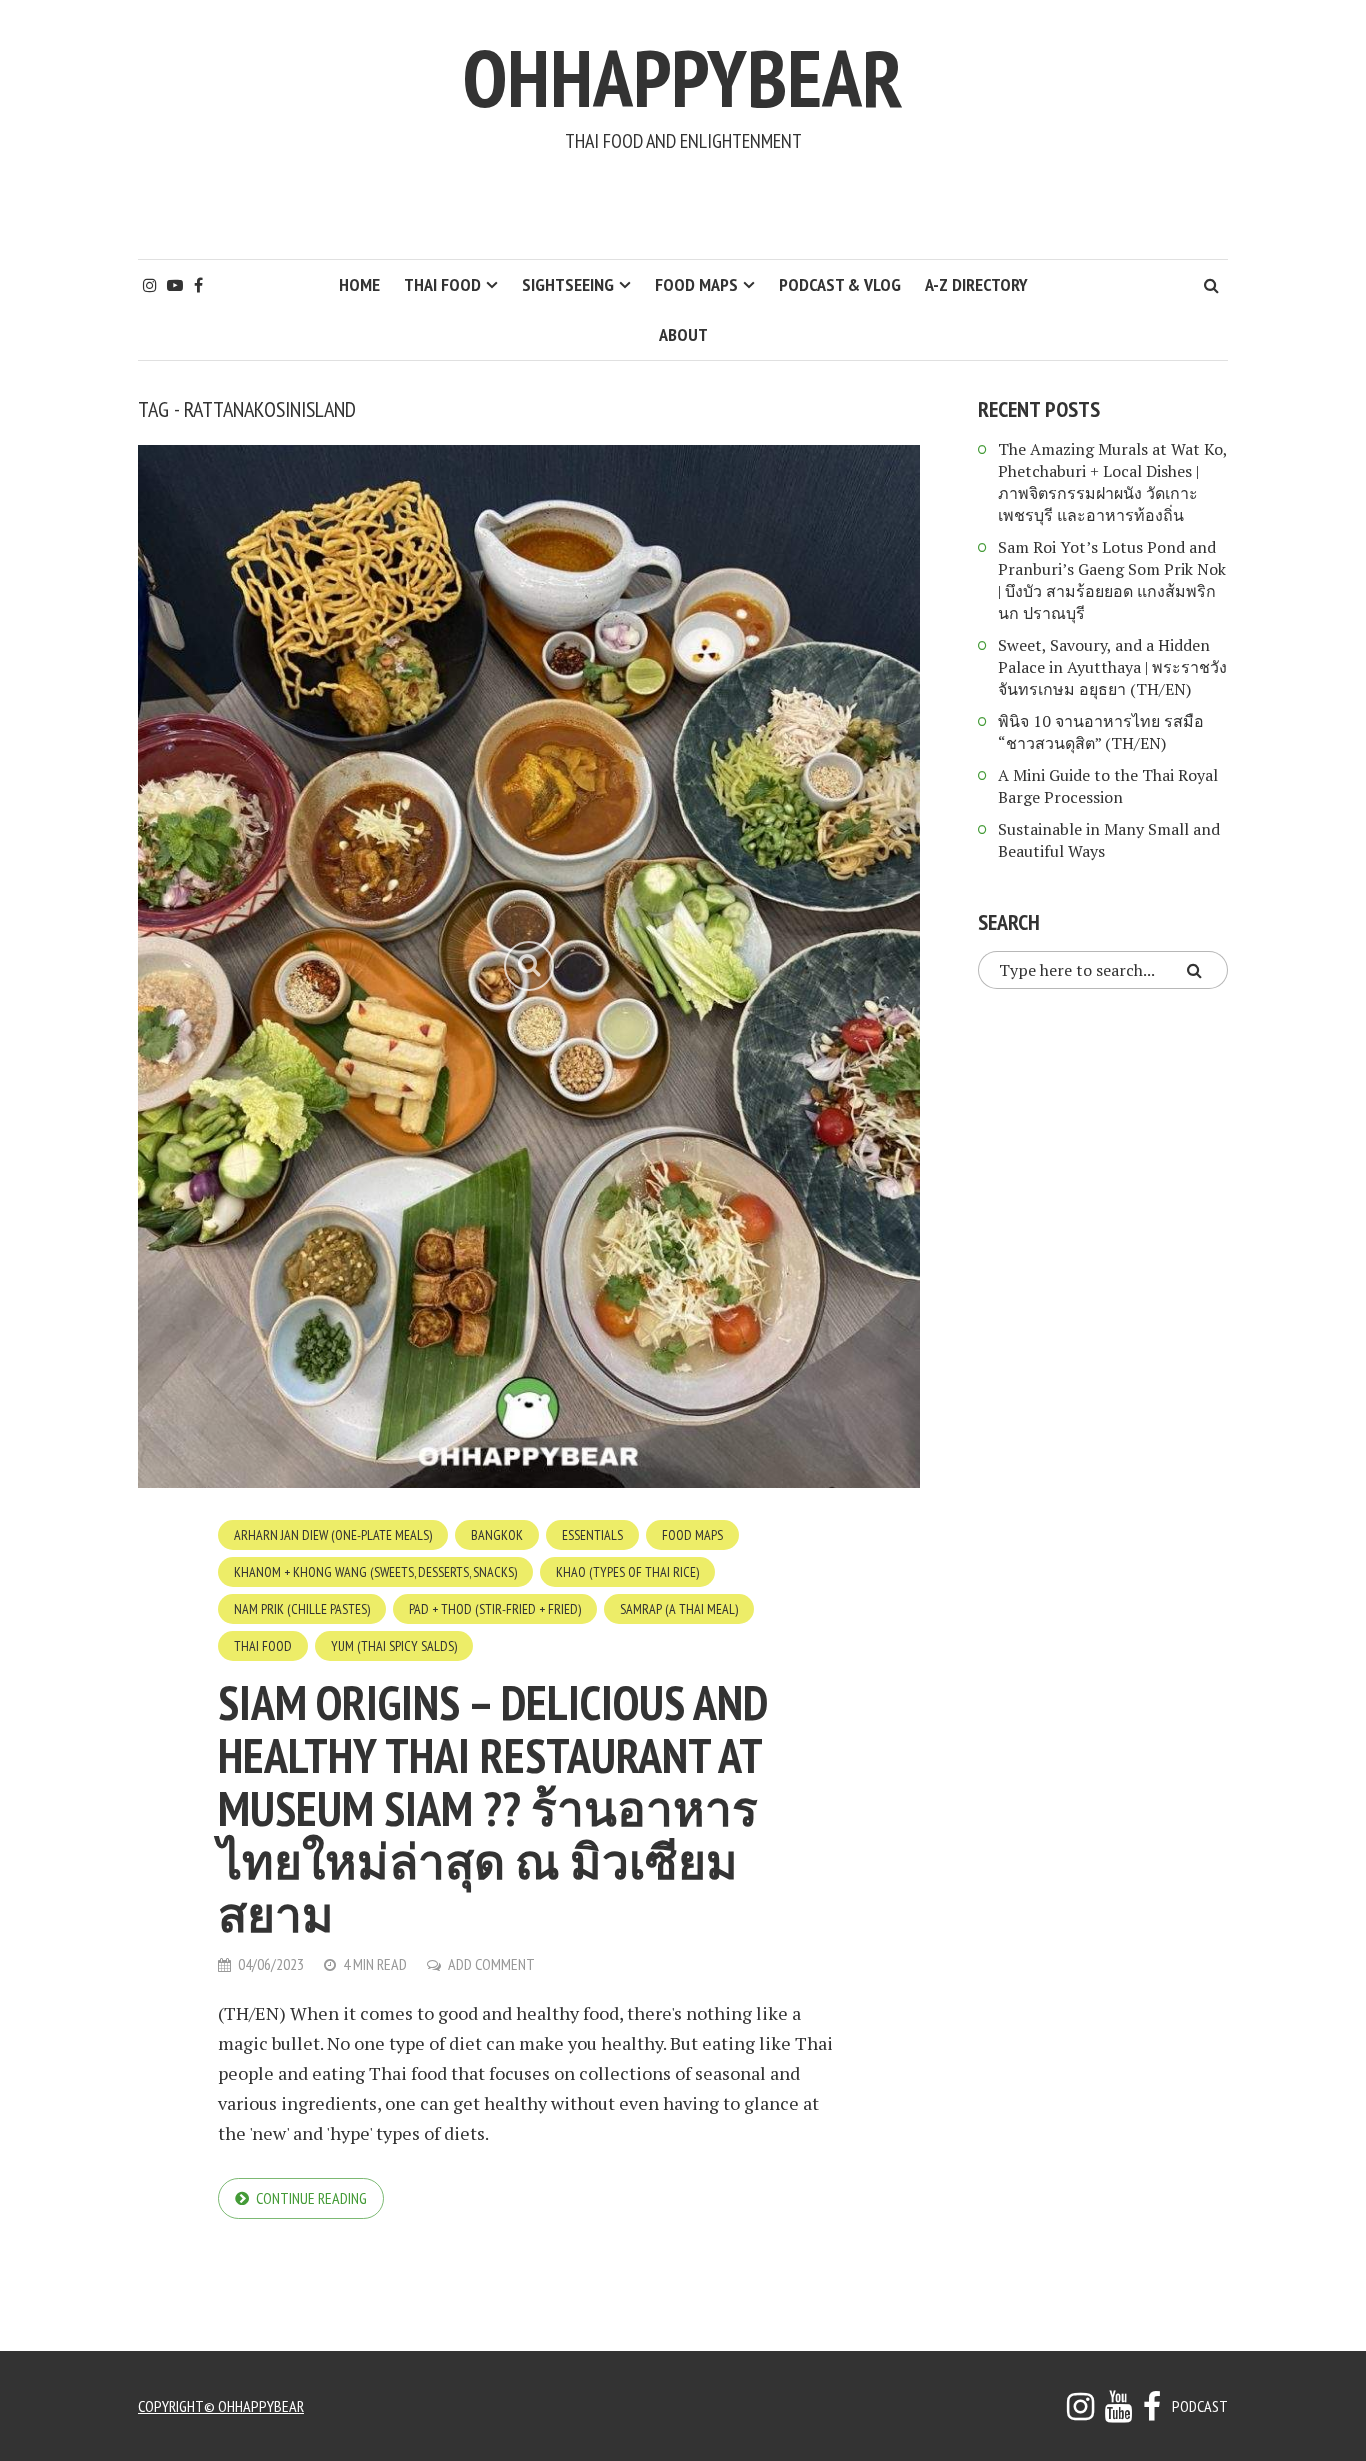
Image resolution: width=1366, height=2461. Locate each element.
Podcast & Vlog (840, 284)
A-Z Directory (976, 284)
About (683, 334)
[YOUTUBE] (1118, 2412)
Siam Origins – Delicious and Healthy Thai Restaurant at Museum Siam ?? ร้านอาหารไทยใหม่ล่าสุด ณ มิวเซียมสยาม (492, 1808)
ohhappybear (683, 77)
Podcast (1200, 2406)
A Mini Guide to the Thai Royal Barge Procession (1108, 786)
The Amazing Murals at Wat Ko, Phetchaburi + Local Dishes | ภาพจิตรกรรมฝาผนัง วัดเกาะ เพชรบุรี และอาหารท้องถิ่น (1112, 482)
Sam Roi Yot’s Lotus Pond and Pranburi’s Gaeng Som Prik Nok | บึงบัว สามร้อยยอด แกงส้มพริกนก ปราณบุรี (1112, 580)
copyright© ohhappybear (221, 2406)
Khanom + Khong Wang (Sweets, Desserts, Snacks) (375, 1572)
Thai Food (442, 284)
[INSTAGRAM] (1080, 2412)
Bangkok (497, 1535)
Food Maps (696, 284)
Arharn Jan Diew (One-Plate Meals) (333, 1535)
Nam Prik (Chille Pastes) (302, 1609)
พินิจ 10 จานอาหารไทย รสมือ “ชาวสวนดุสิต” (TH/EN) (1101, 732)
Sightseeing (568, 284)
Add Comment (491, 1964)
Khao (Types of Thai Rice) (627, 1572)
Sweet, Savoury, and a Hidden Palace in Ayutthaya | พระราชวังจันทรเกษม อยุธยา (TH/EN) (1112, 667)
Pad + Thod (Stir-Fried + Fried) (495, 1609)
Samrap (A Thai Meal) (679, 1609)
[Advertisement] (683, 206)
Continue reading (311, 2198)
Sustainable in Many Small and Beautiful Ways (1109, 840)
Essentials (592, 1535)
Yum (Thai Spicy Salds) (394, 1646)
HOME (359, 284)
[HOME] (1152, 2412)
